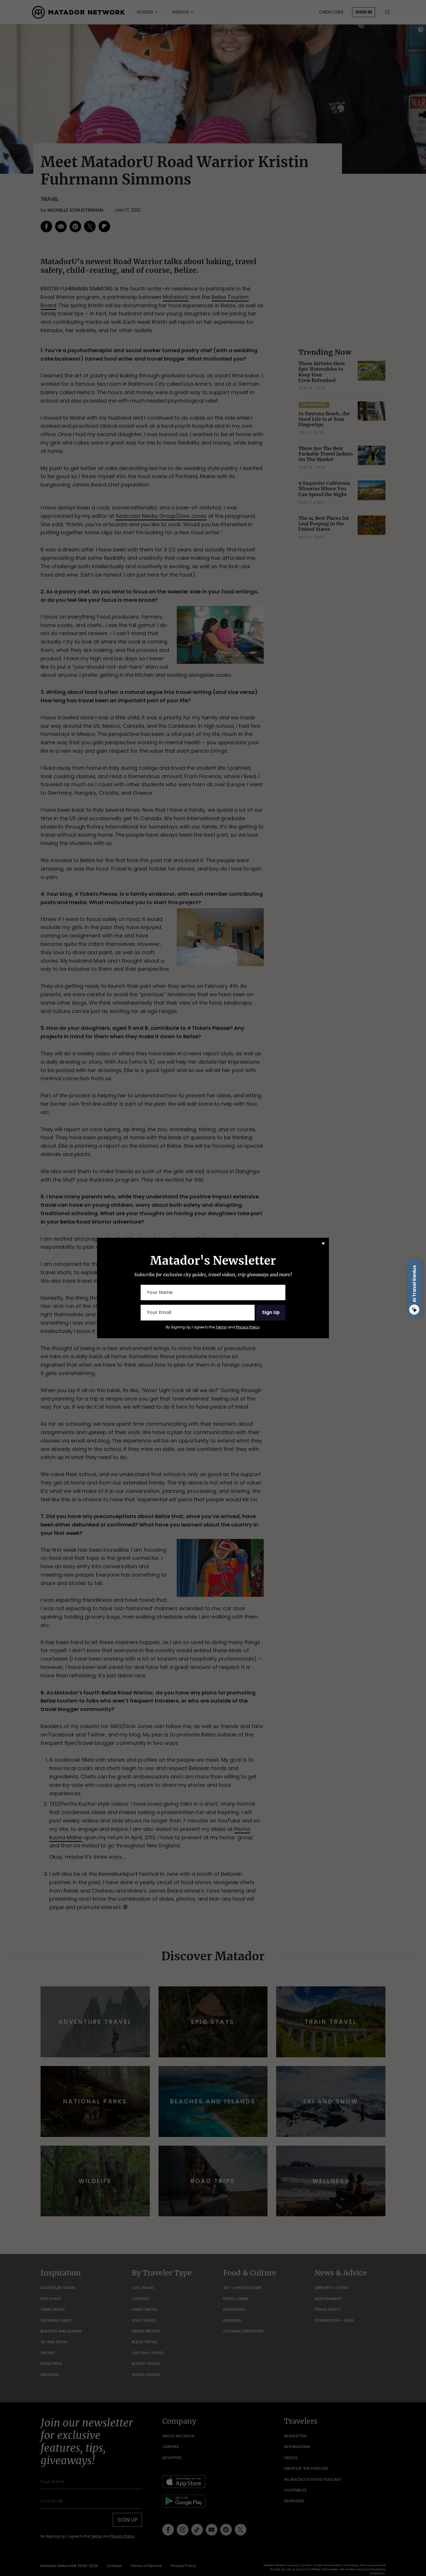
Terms (221, 1327)
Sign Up (271, 1312)
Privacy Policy (248, 1327)
